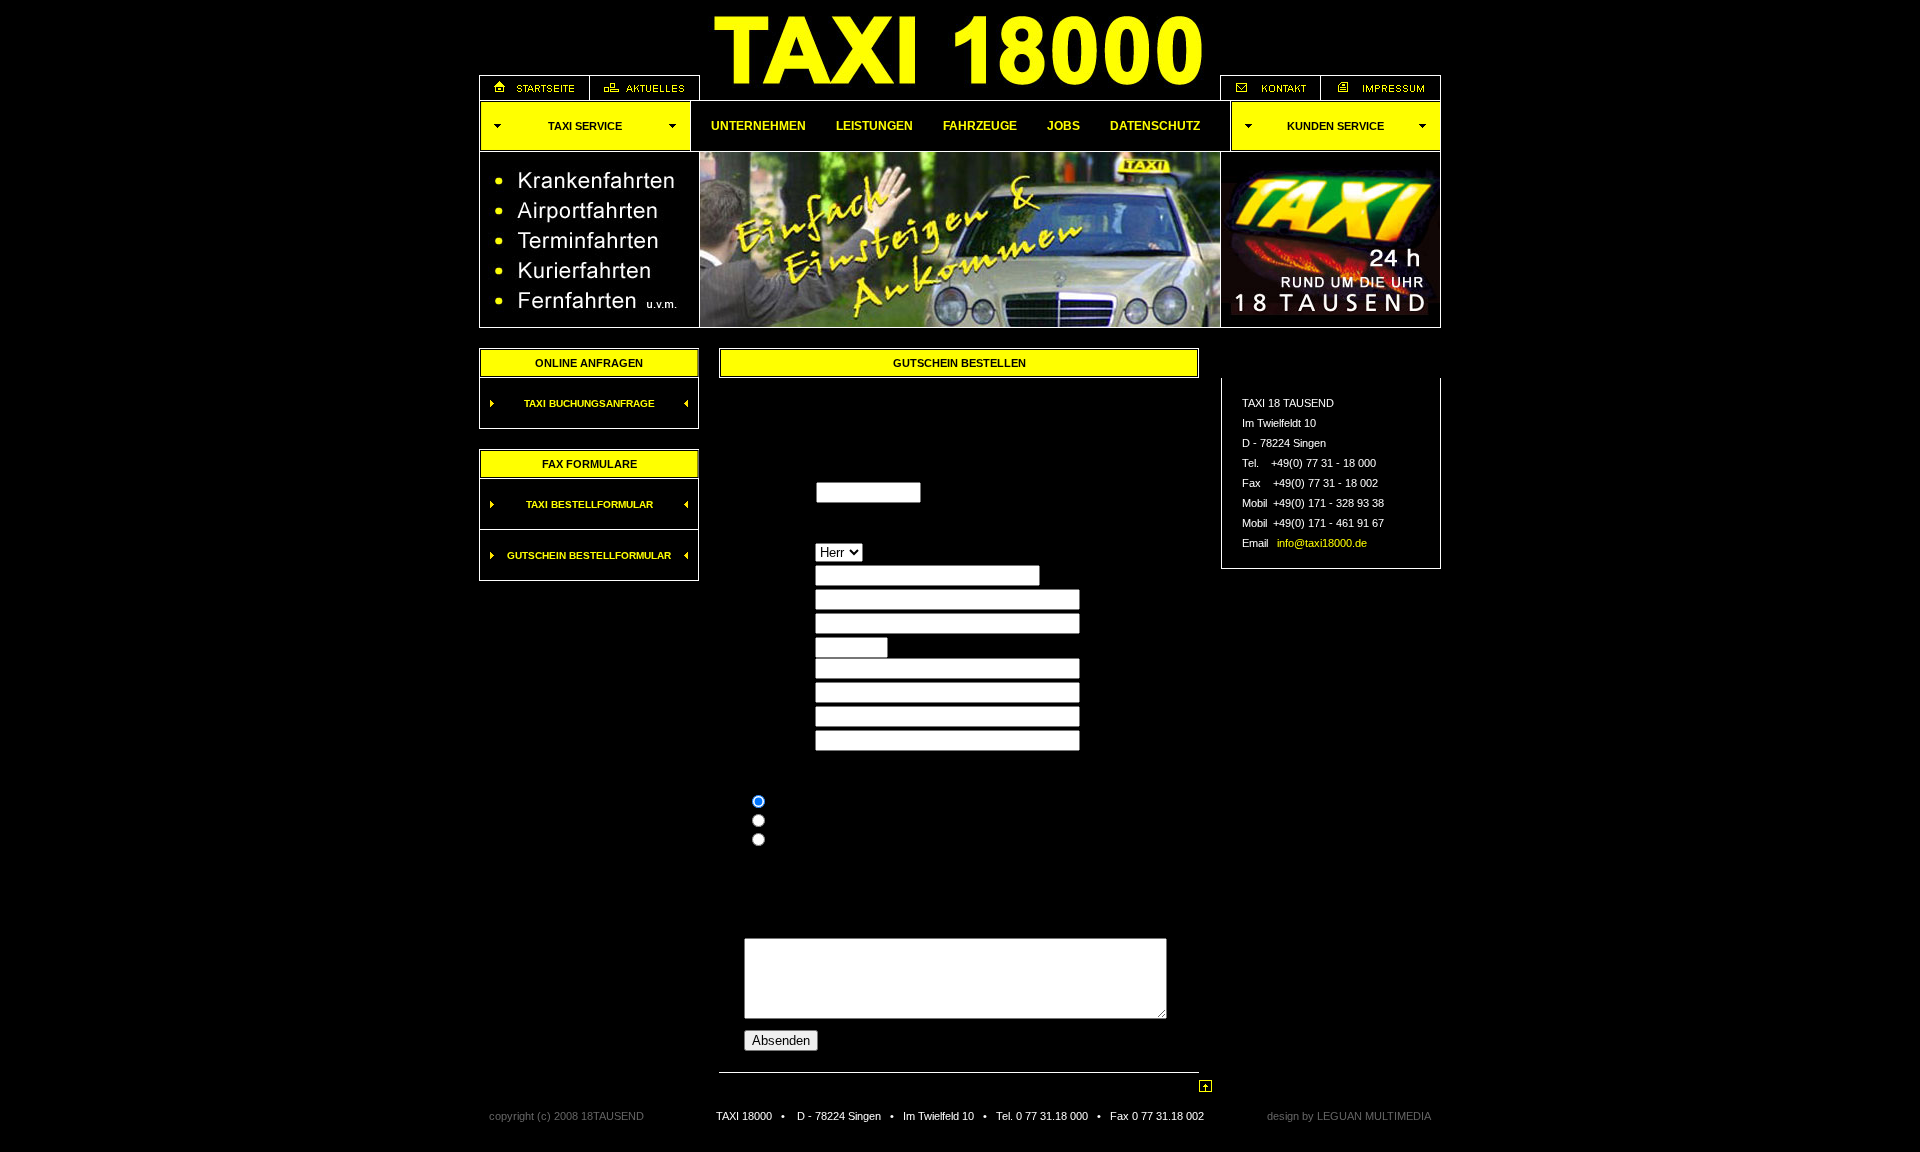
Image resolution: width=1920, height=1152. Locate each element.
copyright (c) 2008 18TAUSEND (566, 1116)
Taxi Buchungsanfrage (589, 403)
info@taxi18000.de (1322, 543)
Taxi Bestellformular (589, 504)
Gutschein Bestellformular (589, 555)
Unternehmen (758, 126)
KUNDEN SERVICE (1335, 126)
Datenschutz (1155, 126)
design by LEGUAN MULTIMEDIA (1349, 1116)
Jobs (1063, 126)
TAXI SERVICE (585, 126)
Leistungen (874, 126)
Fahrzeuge (980, 126)
